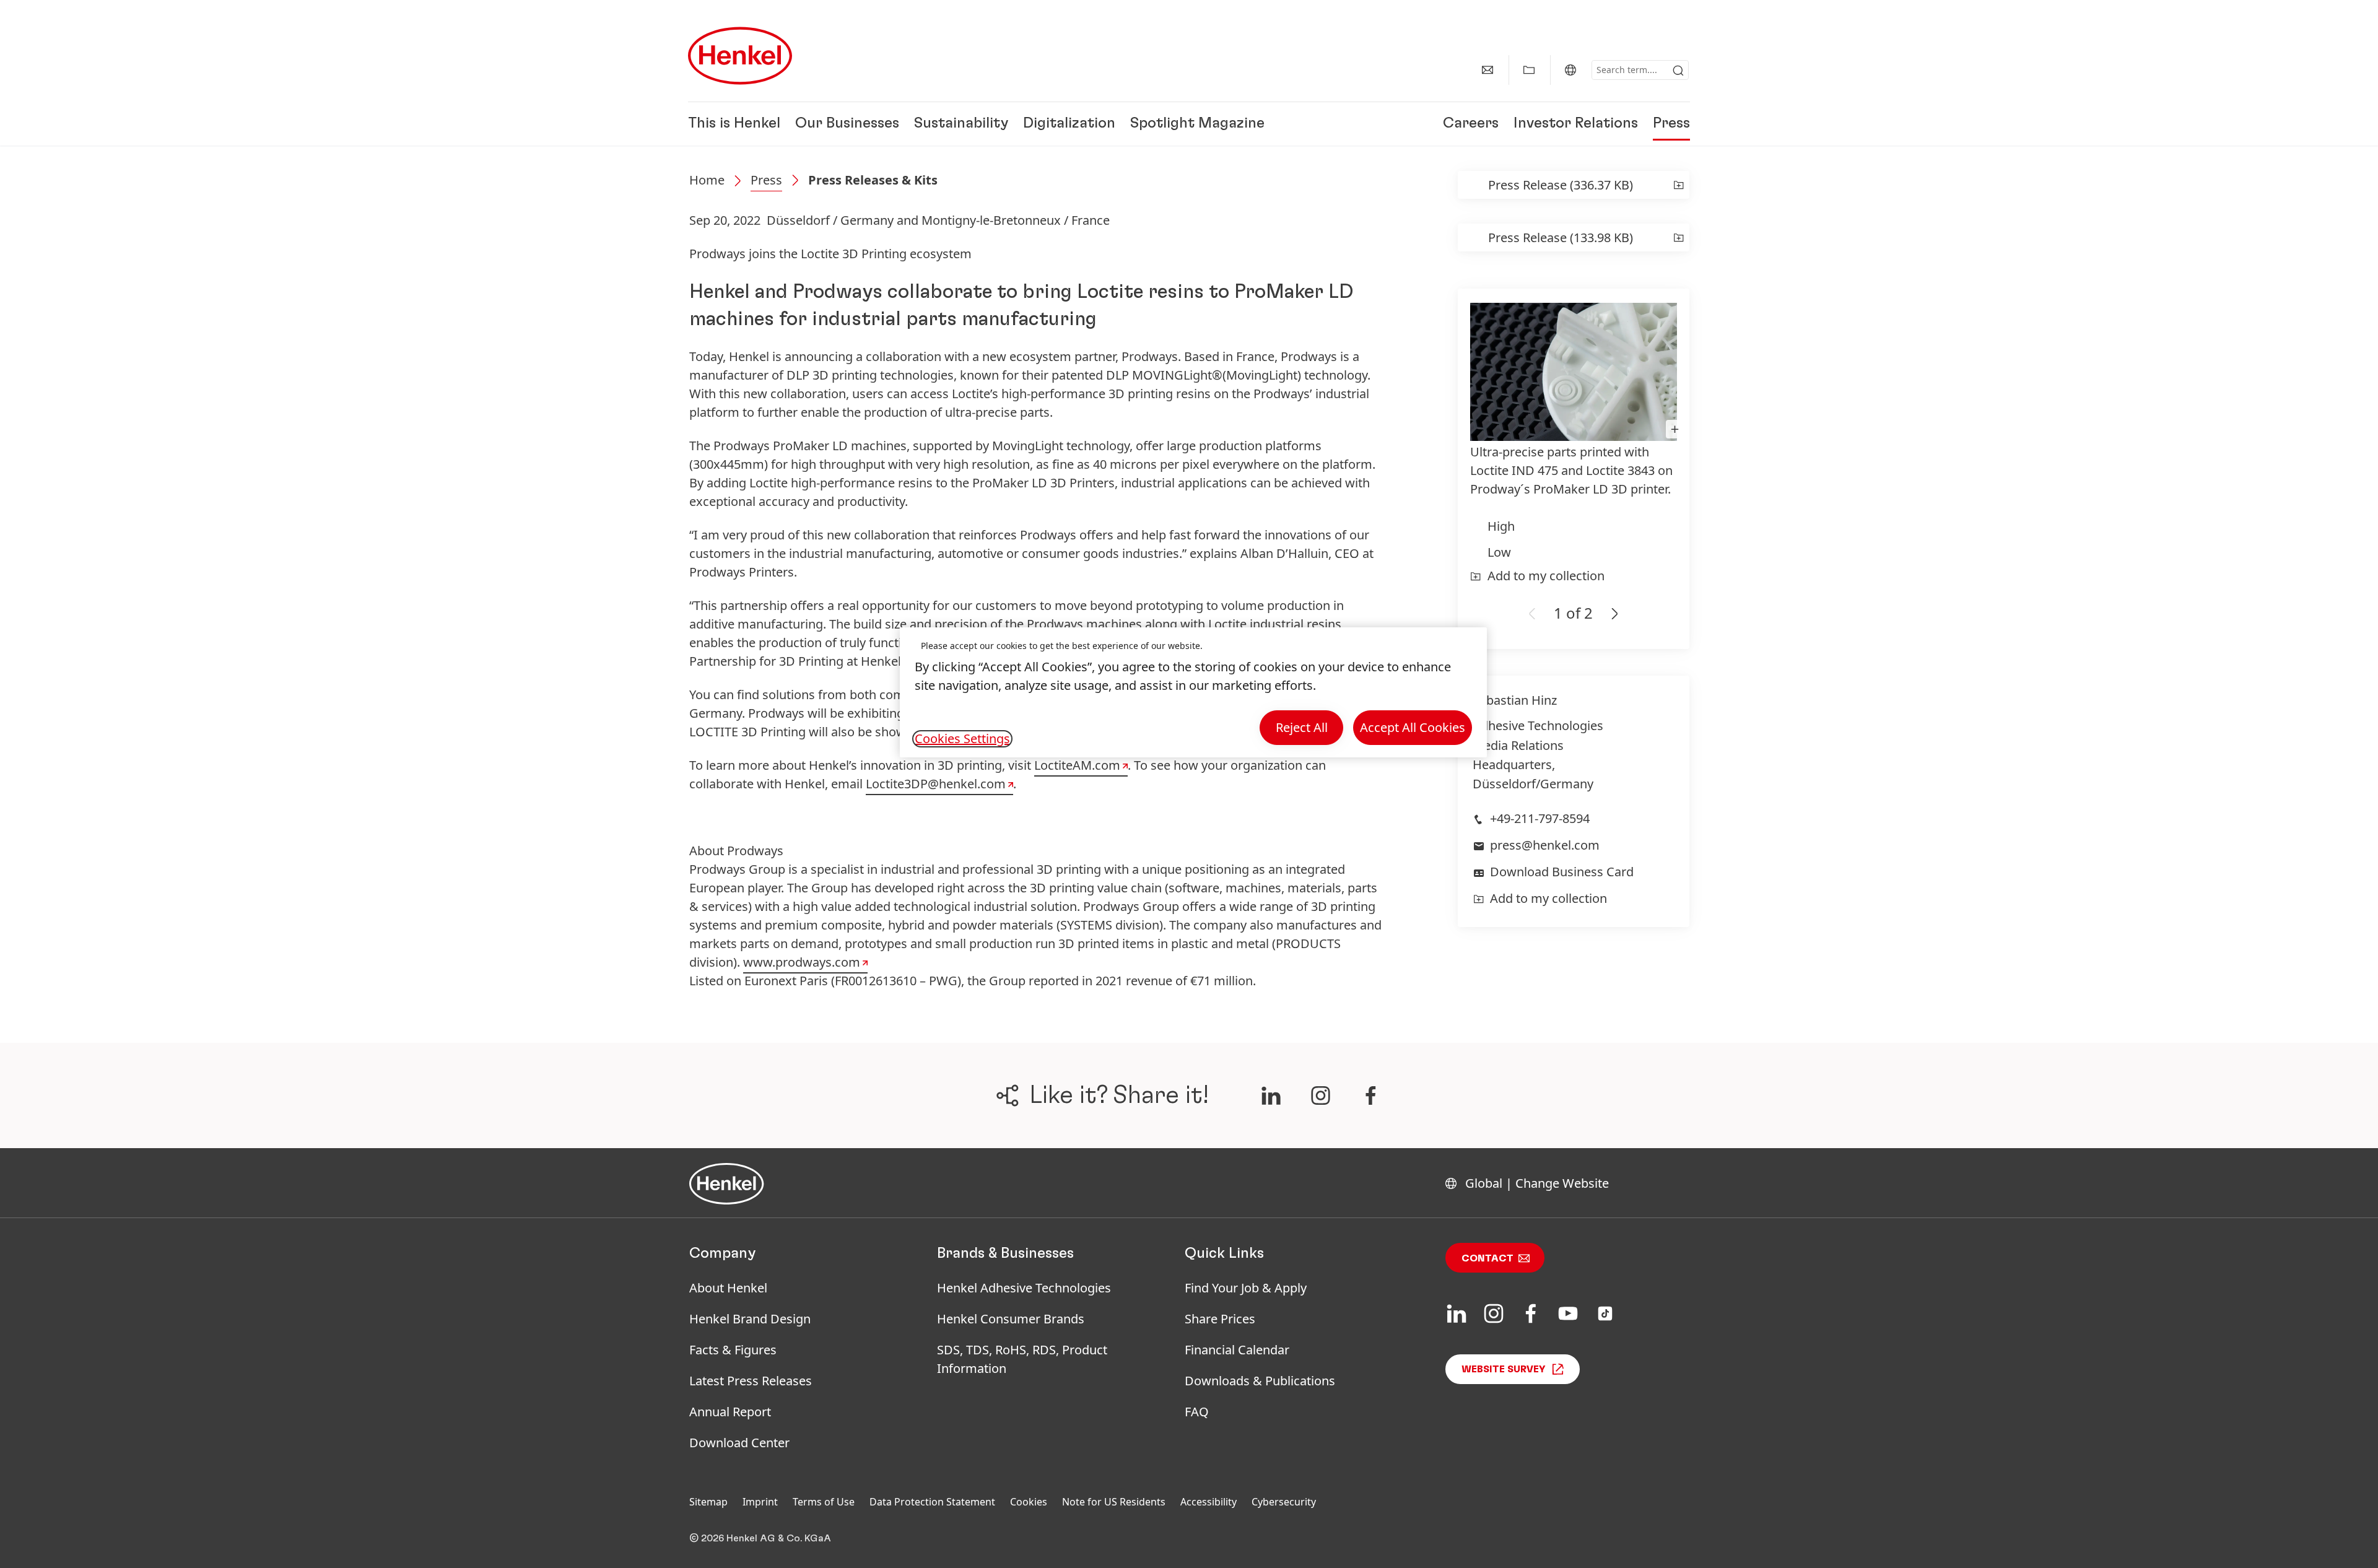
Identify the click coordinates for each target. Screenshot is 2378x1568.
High (1501, 526)
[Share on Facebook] (1371, 1095)
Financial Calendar (1237, 1350)
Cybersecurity (1284, 1502)
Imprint (760, 1502)
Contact (1487, 1258)
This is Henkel (734, 124)
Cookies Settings (962, 739)
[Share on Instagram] (1321, 1095)
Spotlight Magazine (1197, 124)
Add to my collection (1546, 576)
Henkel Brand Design (750, 1319)
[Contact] (1487, 70)
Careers (1471, 124)
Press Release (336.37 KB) (1561, 185)
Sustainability (961, 124)
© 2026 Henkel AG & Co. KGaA (760, 1538)
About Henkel (728, 1288)
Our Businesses (847, 124)
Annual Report (730, 1412)
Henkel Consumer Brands (1011, 1319)
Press (1671, 124)
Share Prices (1220, 1319)
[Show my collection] (1529, 70)
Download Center (739, 1443)
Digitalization (1069, 124)
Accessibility (1209, 1502)
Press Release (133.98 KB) (1561, 237)
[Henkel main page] (740, 56)
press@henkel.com (1545, 845)
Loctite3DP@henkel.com (936, 784)
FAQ (1197, 1412)
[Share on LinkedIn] (1271, 1095)
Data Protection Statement (932, 1502)
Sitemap (708, 1502)
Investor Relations (1576, 124)
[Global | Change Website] (1570, 70)
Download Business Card (1562, 872)
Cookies (1029, 1502)
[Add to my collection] (1679, 185)
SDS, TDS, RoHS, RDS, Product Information (1022, 1359)
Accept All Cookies (1413, 727)
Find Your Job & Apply (1246, 1288)
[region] (1193, 693)
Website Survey (1504, 1369)
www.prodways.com (802, 962)
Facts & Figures (733, 1350)
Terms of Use (824, 1502)
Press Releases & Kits (873, 180)
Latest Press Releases (751, 1381)
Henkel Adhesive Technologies (1024, 1288)
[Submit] (1678, 71)
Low (1499, 552)
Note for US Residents (1114, 1502)
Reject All (1302, 727)
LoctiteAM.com (1077, 765)
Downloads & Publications (1260, 1381)
